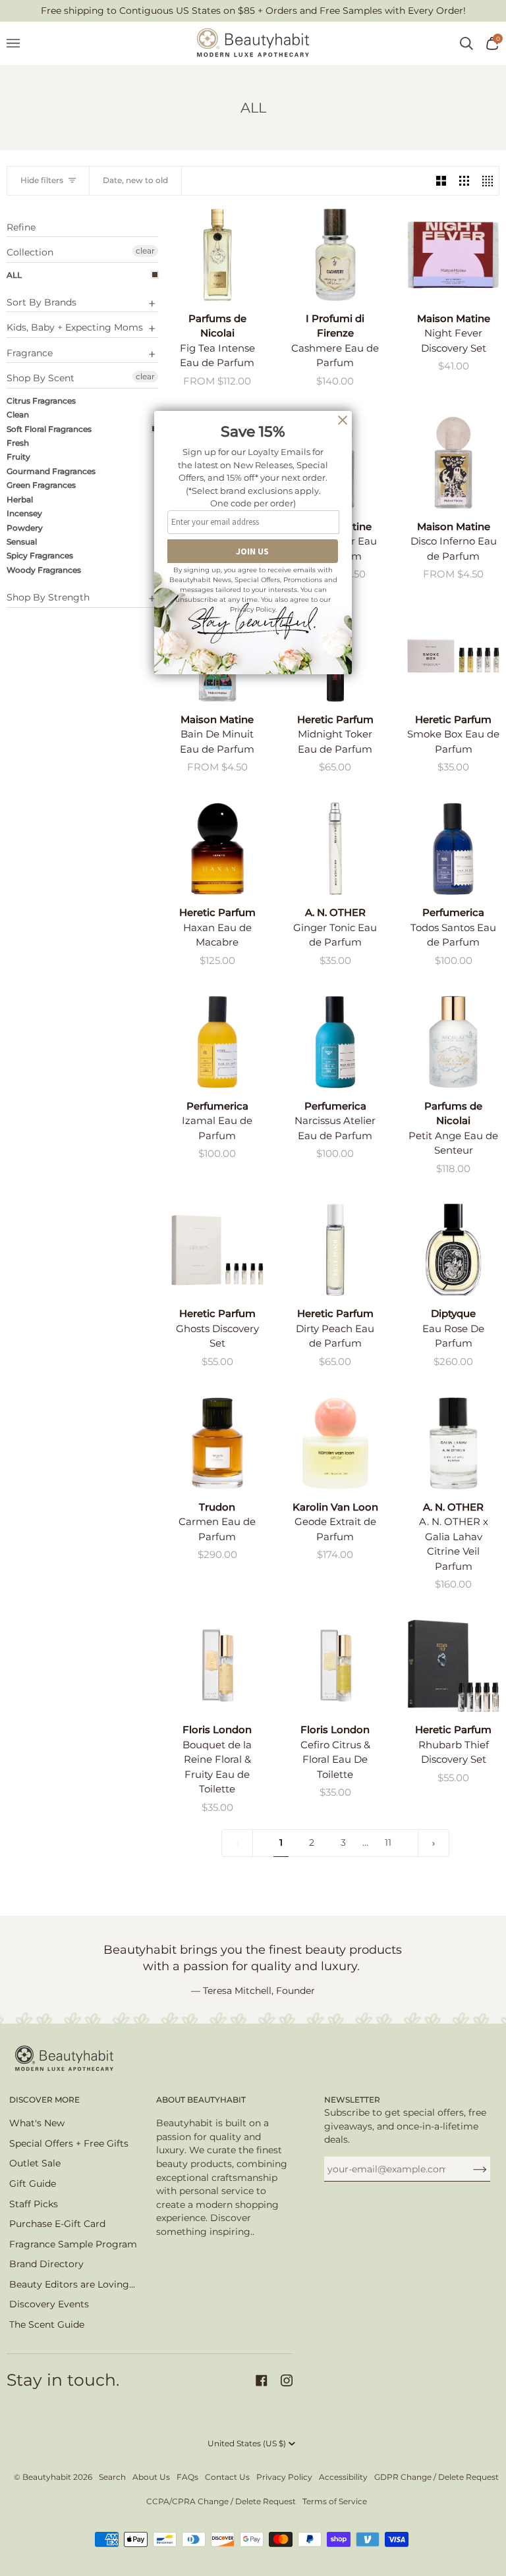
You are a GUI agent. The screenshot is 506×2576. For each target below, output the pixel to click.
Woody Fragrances (44, 570)
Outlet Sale (35, 2163)
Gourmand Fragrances (51, 471)
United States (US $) (247, 2443)
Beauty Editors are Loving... (72, 2284)
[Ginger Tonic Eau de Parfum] (335, 849)
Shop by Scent (41, 378)
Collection (30, 252)
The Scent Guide (47, 2324)
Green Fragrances (41, 485)
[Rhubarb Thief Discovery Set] (453, 1666)
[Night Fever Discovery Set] (453, 255)
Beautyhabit (47, 2477)
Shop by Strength (48, 597)
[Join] (469, 2169)
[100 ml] (217, 1443)
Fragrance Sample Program (73, 2244)
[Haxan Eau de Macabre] (217, 849)
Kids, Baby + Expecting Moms (75, 327)
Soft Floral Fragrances (49, 429)
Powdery (25, 528)
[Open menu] (20, 43)
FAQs (187, 2477)
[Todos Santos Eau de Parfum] (453, 849)
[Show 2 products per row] (441, 181)
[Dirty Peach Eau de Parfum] (335, 1250)
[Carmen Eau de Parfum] (217, 1443)
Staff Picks (34, 2204)
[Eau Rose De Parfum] (453, 1250)
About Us (151, 2477)
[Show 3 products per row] (464, 181)
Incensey (24, 513)
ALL (14, 275)
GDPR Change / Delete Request (436, 2477)
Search (112, 2477)
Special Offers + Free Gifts (69, 2143)
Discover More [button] (44, 2100)
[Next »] (434, 1843)
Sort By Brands (42, 302)
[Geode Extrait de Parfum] (335, 1443)
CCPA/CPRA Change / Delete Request (221, 2501)
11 (388, 1842)
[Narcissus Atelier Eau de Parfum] (335, 1042)
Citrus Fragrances (41, 401)
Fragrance (30, 353)
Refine (21, 228)
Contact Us (227, 2477)
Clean (18, 415)
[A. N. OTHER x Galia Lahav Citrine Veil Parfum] (453, 1443)
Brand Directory (46, 2264)
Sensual (22, 542)
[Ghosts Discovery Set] (217, 1250)
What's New (37, 2123)
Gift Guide (33, 2184)
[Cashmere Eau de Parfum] (335, 255)
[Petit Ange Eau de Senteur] (453, 1042)
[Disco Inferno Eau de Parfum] (453, 462)
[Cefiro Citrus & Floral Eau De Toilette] (335, 1666)
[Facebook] (262, 2380)
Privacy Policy (284, 2477)
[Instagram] (287, 2380)
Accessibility (343, 2477)
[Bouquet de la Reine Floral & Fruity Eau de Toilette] (217, 1666)
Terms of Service (335, 2501)
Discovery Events (49, 2304)
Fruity (18, 457)
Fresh (18, 443)
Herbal (20, 499)
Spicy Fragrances (40, 555)
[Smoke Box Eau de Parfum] (453, 656)
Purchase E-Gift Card (57, 2224)
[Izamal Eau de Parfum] (217, 1042)
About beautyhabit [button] (201, 2100)
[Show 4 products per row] (487, 181)
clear (145, 251)
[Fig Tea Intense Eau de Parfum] (217, 255)
